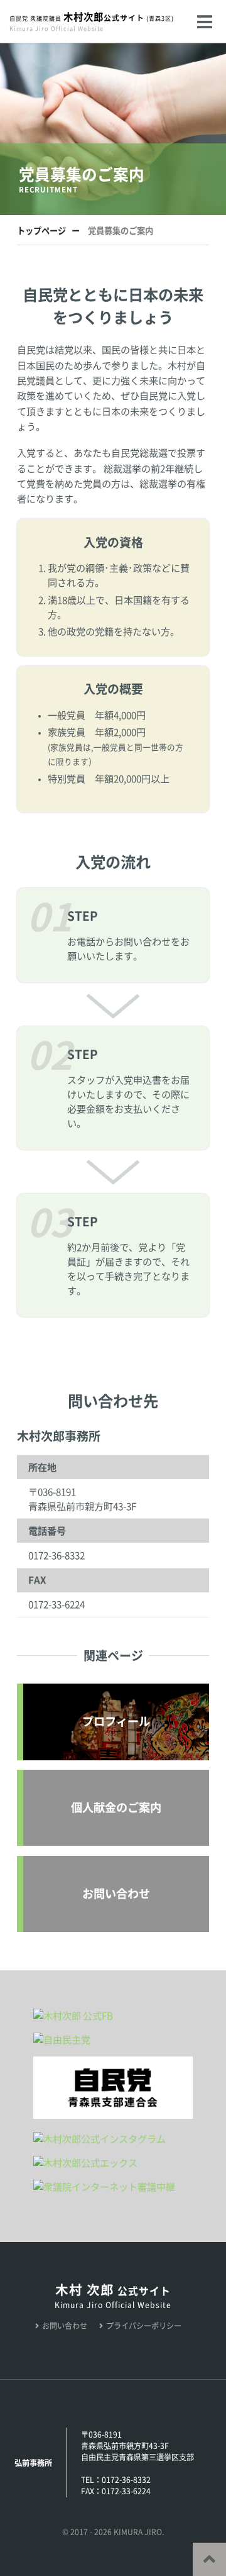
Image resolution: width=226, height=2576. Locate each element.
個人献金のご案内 (116, 1807)
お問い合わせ (116, 1894)
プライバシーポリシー (144, 2326)
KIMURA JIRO (138, 2532)
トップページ (41, 231)
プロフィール (116, 1721)
